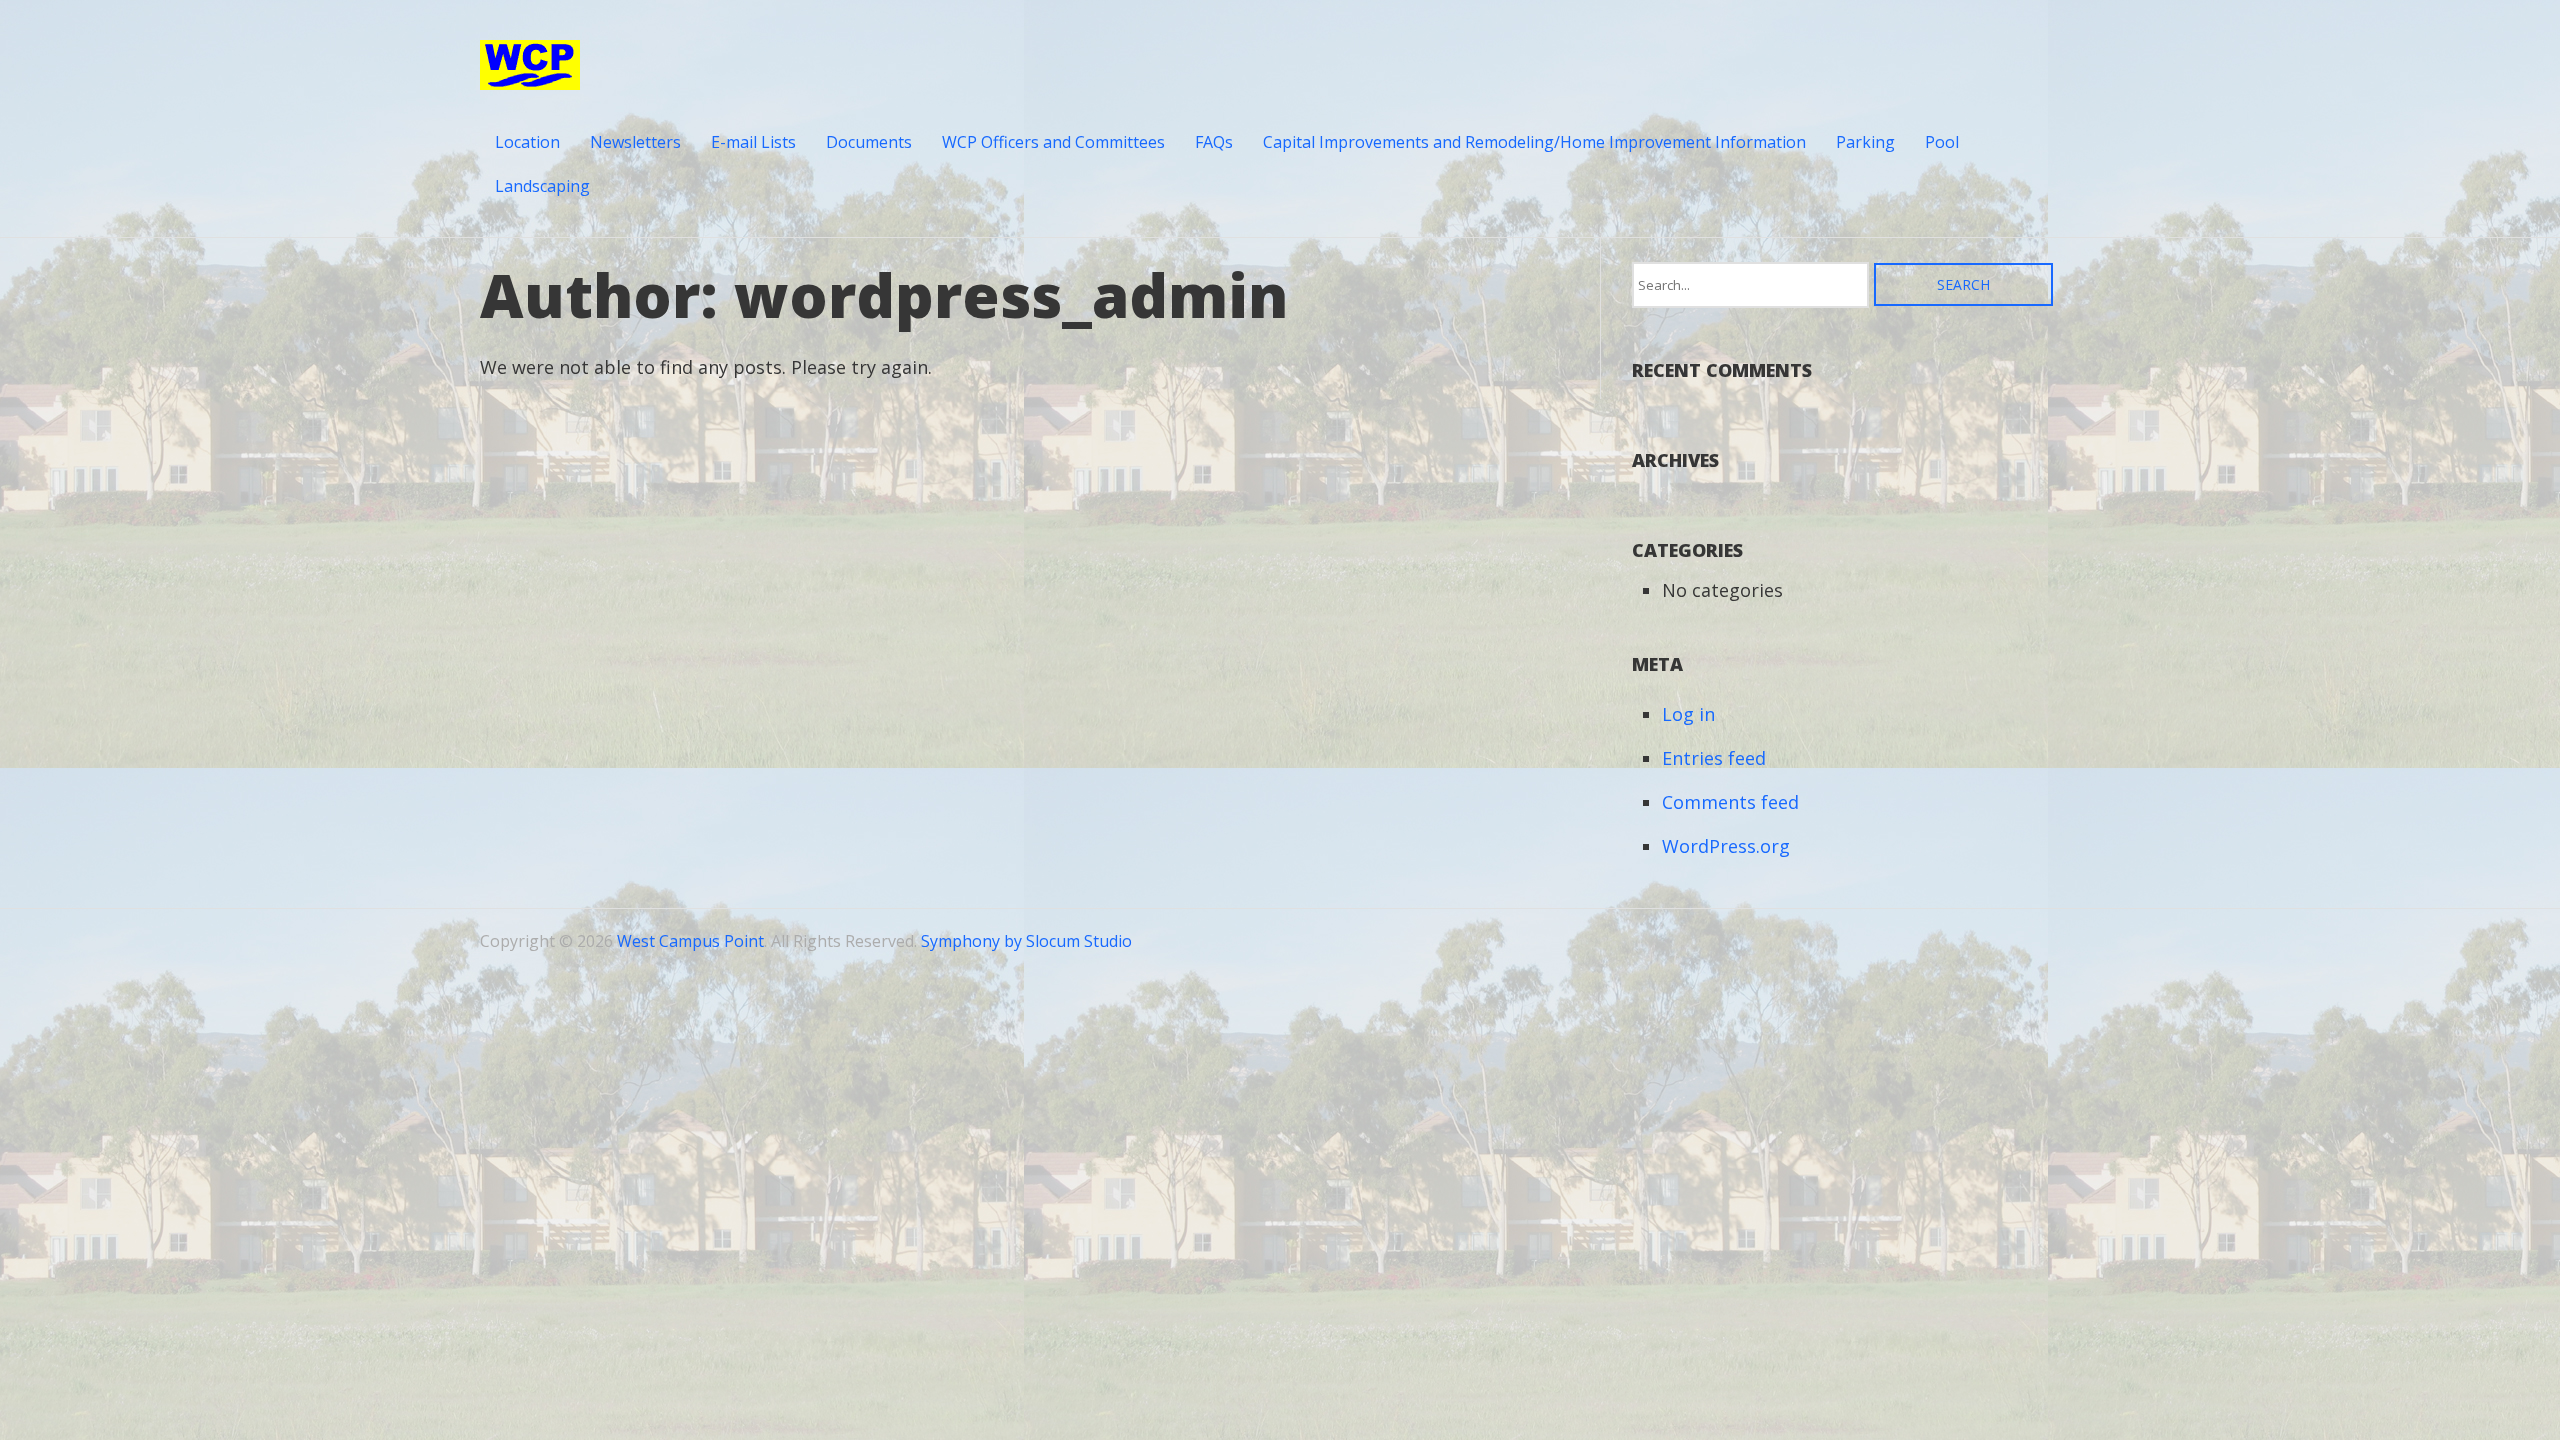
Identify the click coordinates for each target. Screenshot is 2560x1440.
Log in (1688, 714)
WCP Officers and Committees (1053, 142)
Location (527, 142)
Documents (869, 142)
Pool (1942, 142)
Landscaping (542, 186)
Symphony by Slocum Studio (1026, 941)
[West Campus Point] (530, 76)
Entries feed (1714, 758)
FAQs (1214, 142)
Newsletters (635, 142)
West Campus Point (690, 941)
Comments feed (1730, 802)
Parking (1865, 142)
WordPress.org (1726, 846)
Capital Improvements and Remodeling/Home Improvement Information (1534, 142)
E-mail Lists (753, 142)
